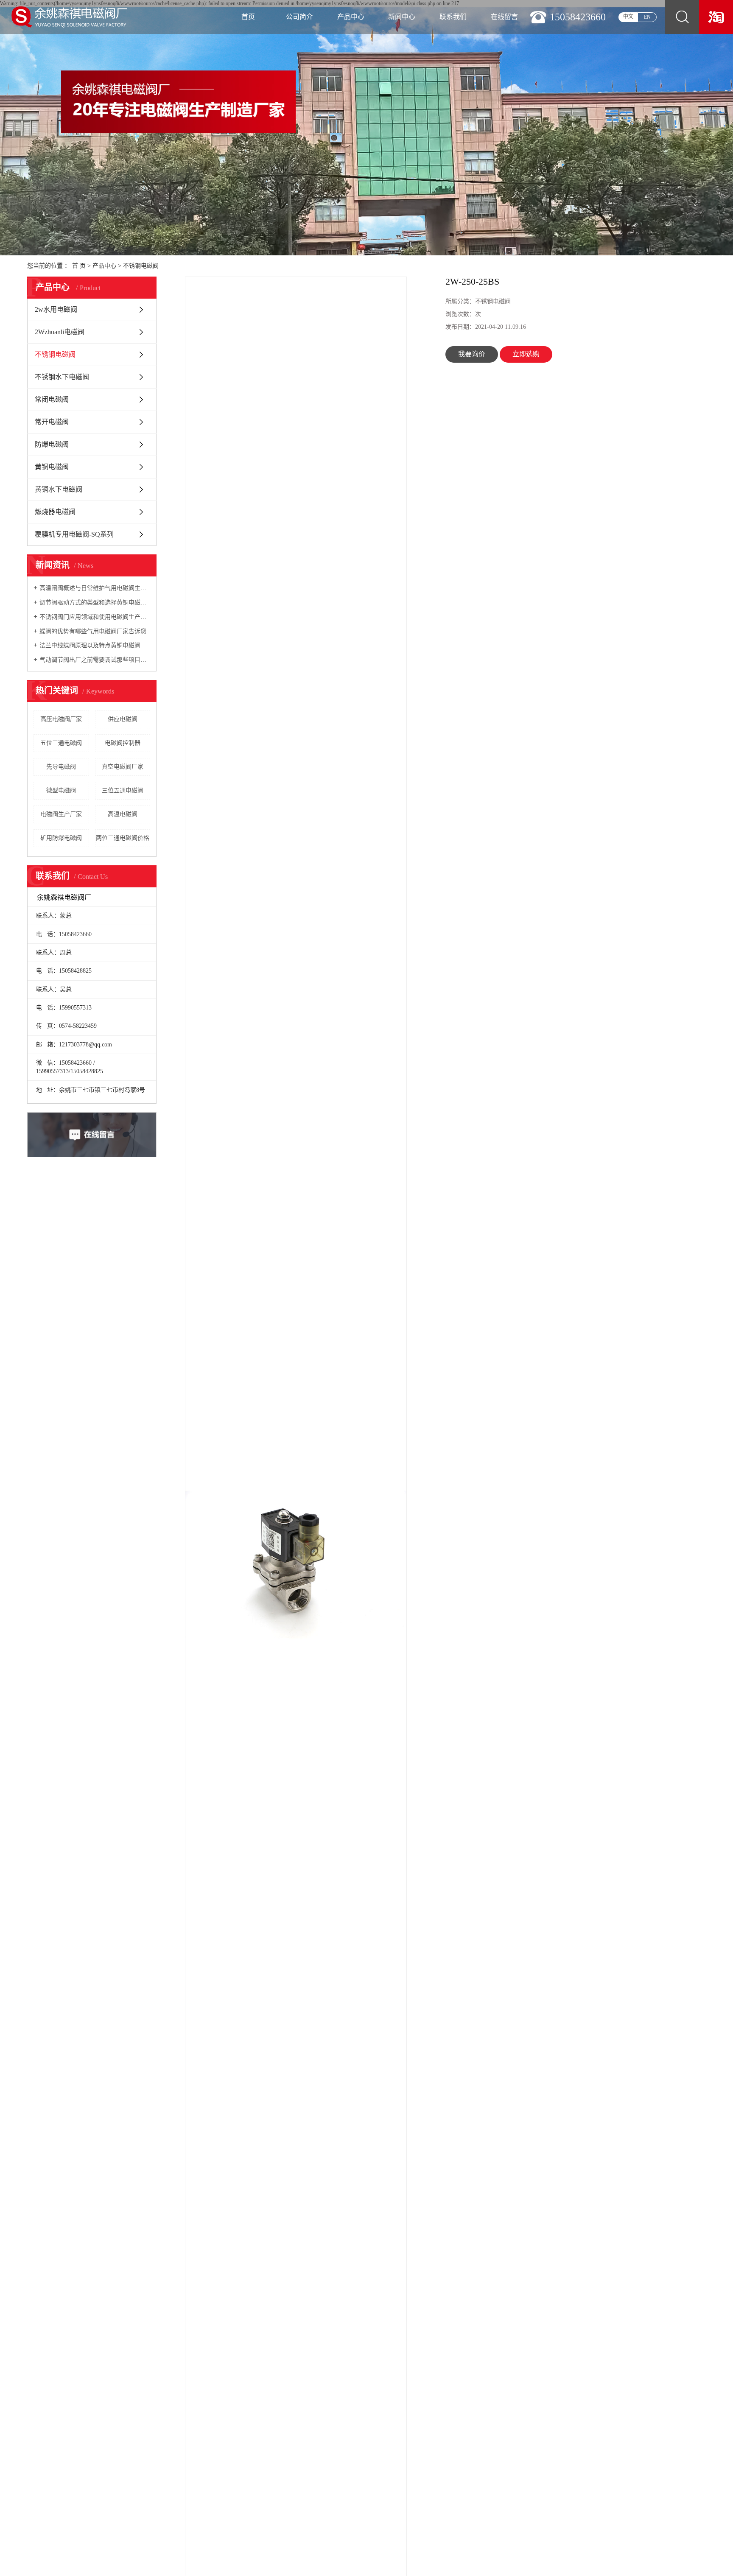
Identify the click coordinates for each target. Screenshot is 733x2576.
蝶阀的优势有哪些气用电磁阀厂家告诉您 (93, 631)
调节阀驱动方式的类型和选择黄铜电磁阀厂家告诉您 (95, 603)
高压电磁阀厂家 (61, 719)
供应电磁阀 (123, 719)
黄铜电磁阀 (52, 467)
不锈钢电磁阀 (141, 266)
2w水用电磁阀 (56, 309)
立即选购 (526, 354)
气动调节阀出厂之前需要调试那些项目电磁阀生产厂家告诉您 (95, 660)
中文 (628, 17)
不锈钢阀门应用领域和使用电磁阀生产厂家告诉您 (95, 617)
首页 (248, 17)
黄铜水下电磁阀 (59, 489)
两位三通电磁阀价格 (123, 838)
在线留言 (504, 17)
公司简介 (299, 17)
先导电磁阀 (61, 767)
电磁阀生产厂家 (61, 814)
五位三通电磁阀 (61, 743)
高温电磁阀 (123, 814)
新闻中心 (402, 17)
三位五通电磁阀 (123, 790)
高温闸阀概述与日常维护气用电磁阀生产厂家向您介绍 (95, 588)
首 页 (79, 266)
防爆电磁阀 (52, 444)
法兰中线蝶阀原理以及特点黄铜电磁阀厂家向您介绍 (95, 645)
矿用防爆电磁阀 (61, 838)
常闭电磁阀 (52, 399)
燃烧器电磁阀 (55, 512)
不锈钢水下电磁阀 (62, 377)
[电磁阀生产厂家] (716, 17)
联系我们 (453, 17)
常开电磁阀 (52, 422)
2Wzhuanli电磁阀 (60, 332)
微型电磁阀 (61, 790)
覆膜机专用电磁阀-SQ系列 (74, 534)
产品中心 (351, 17)
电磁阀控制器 (123, 743)
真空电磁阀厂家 (123, 767)
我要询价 (472, 354)
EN (647, 17)
